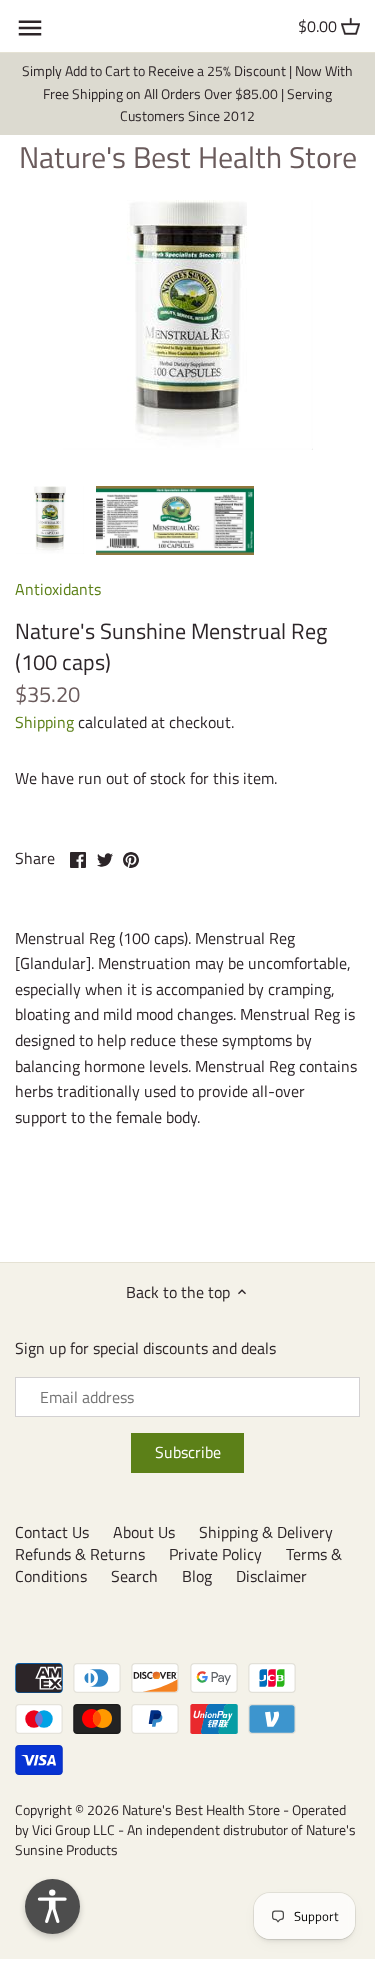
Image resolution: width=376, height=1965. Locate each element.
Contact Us (52, 1532)
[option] (50, 520)
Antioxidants (58, 589)
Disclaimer (271, 1576)
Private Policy (215, 1554)
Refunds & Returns (80, 1554)
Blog (197, 1576)
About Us (144, 1532)
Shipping (44, 722)
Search (134, 1576)
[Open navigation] (30, 28)
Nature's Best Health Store (188, 157)
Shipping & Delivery (266, 1532)
